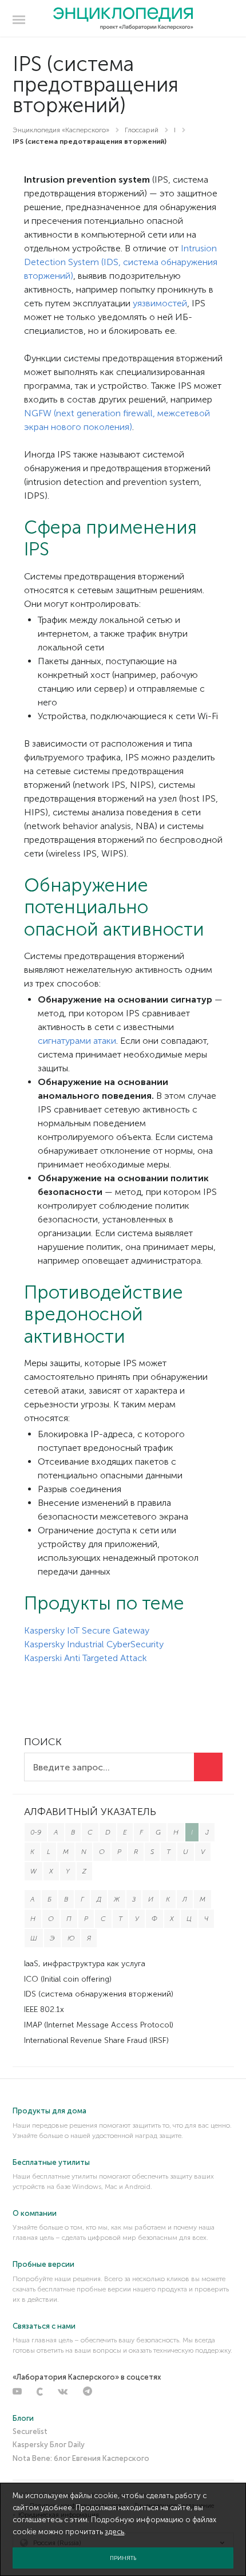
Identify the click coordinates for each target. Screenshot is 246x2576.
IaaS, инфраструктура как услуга (85, 1964)
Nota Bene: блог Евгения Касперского (81, 2458)
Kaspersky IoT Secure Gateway (87, 1630)
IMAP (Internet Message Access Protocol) (99, 2025)
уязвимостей (160, 303)
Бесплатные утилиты (51, 2162)
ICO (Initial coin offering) (68, 1979)
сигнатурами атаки (77, 1041)
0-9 (36, 1832)
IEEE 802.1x (44, 2009)
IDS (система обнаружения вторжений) (99, 1994)
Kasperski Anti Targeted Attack (86, 1658)
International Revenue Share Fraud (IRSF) (96, 2040)
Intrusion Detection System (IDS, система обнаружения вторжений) (121, 262)
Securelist (30, 2431)
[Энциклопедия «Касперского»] (123, 19)
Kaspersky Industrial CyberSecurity (94, 1644)
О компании (35, 2213)
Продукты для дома (49, 2111)
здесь (114, 2532)
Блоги (23, 2418)
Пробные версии (43, 2264)
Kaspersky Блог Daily (49, 2445)
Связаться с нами (44, 2326)
